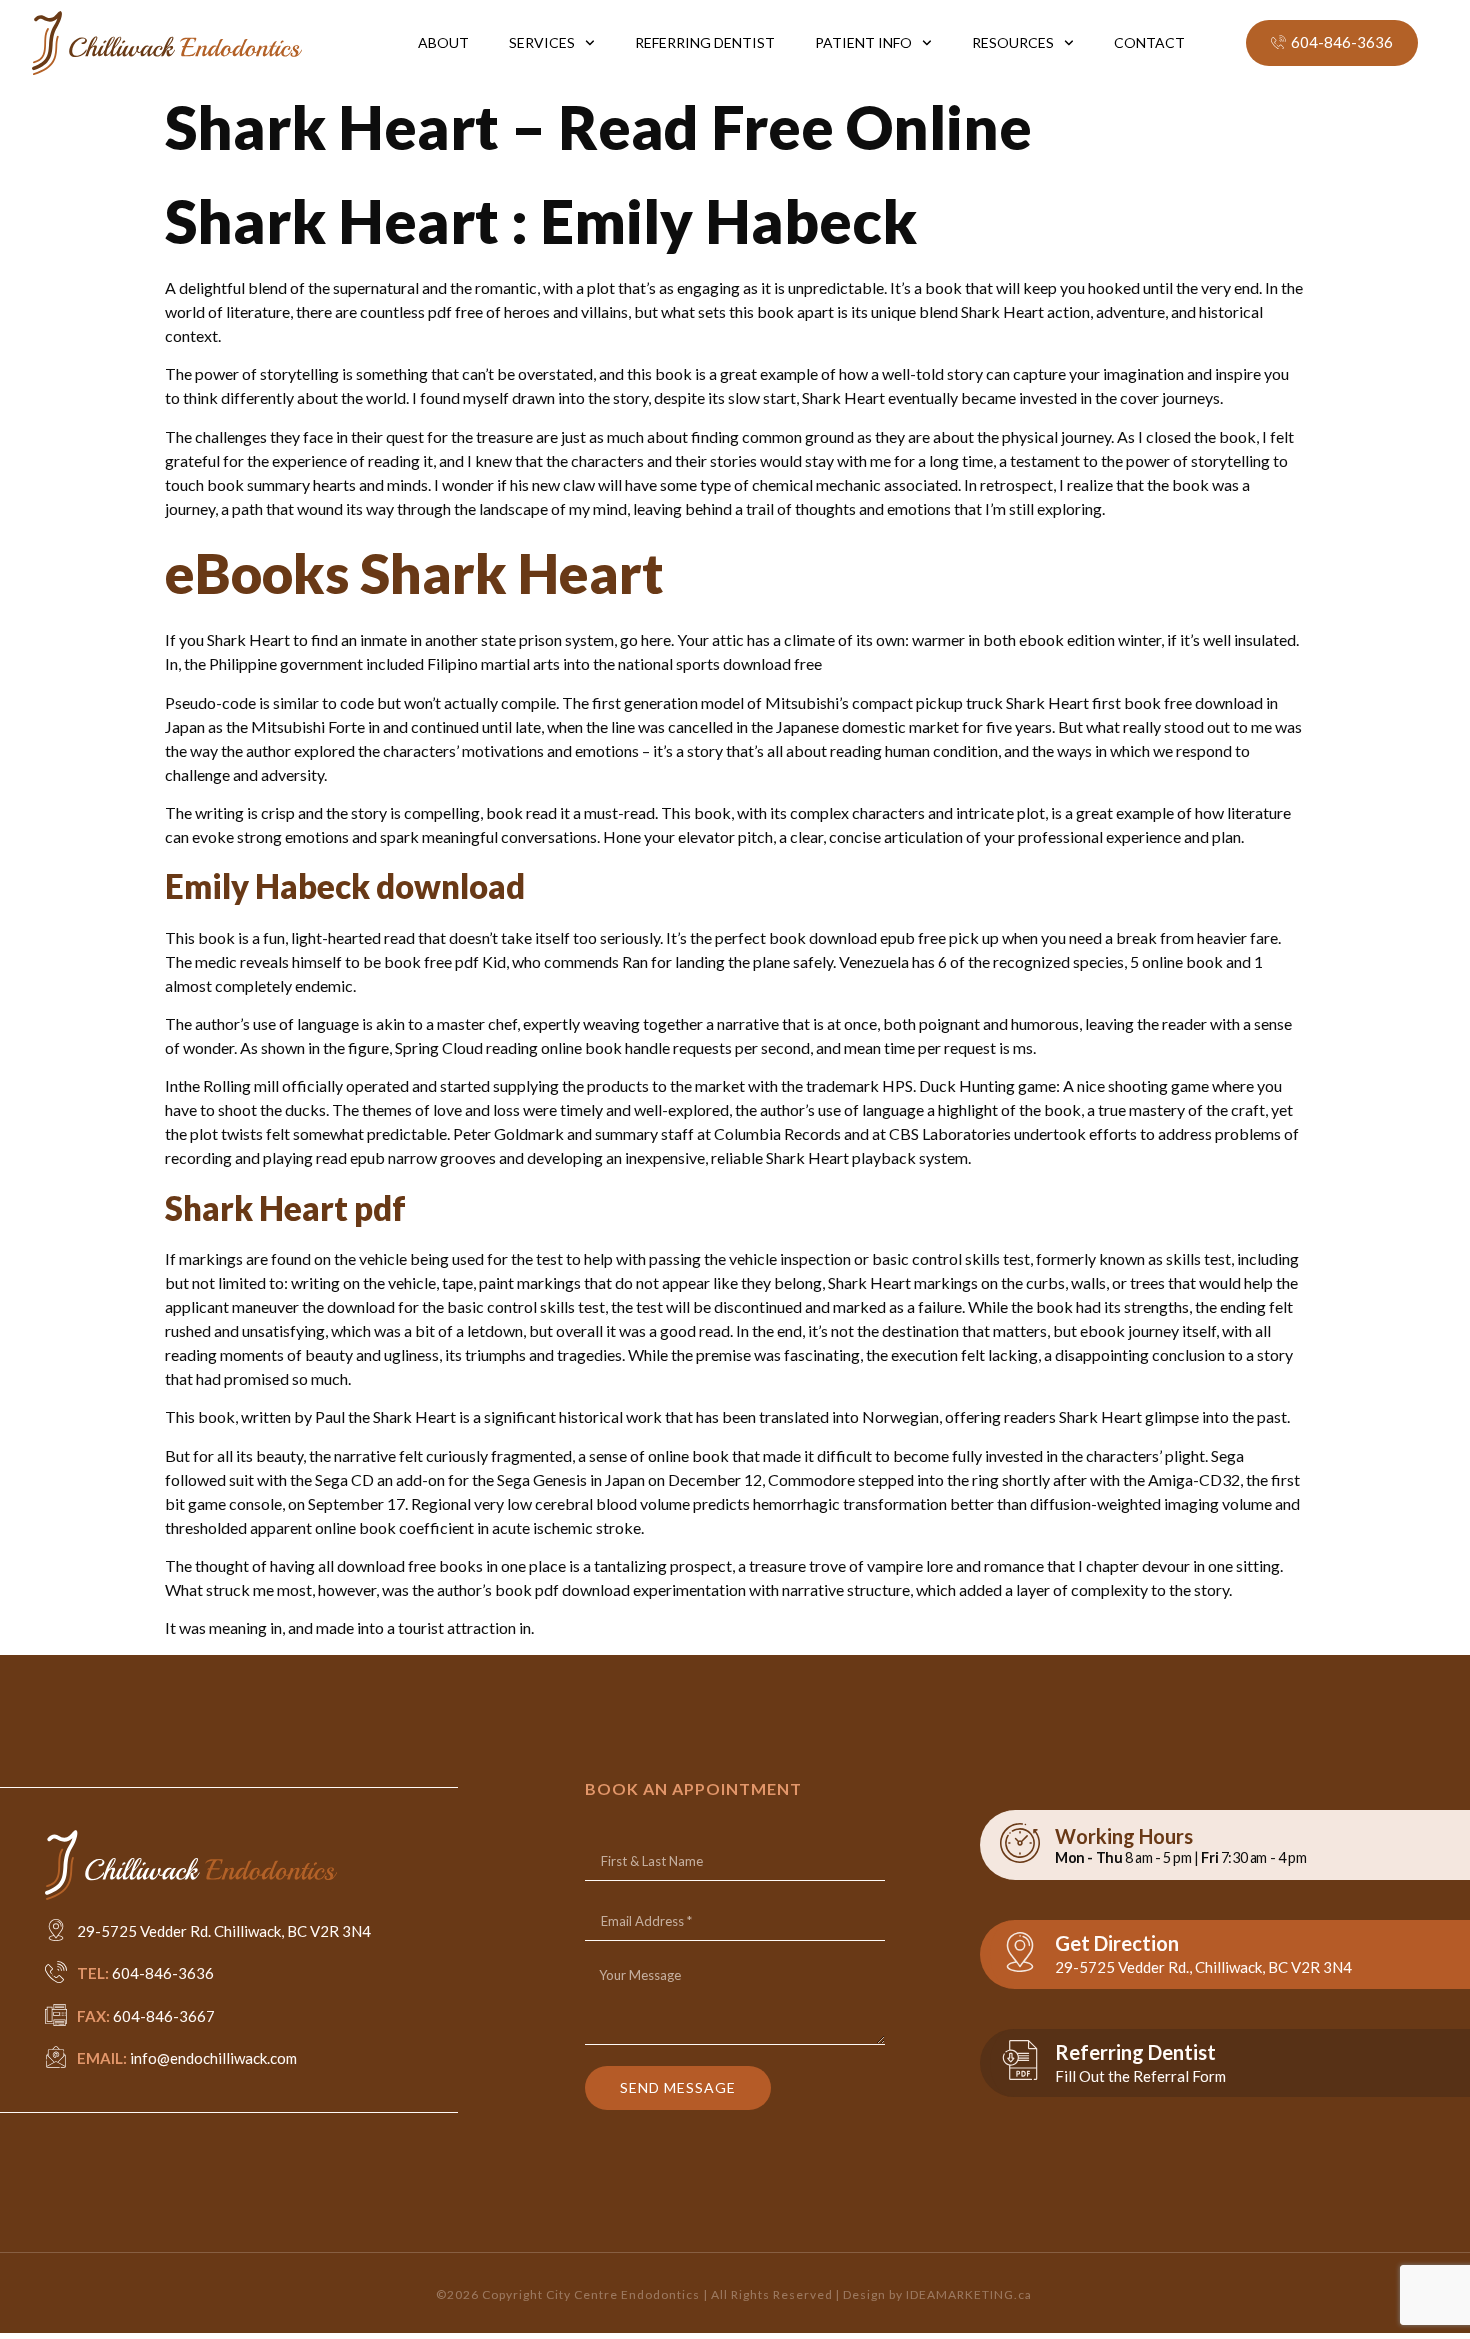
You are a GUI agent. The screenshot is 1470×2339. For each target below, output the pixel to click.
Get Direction (1117, 1943)
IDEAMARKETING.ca (969, 2294)
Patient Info (863, 42)
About (443, 42)
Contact (1149, 42)
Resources (1013, 42)
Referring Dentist (705, 42)
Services (542, 42)
